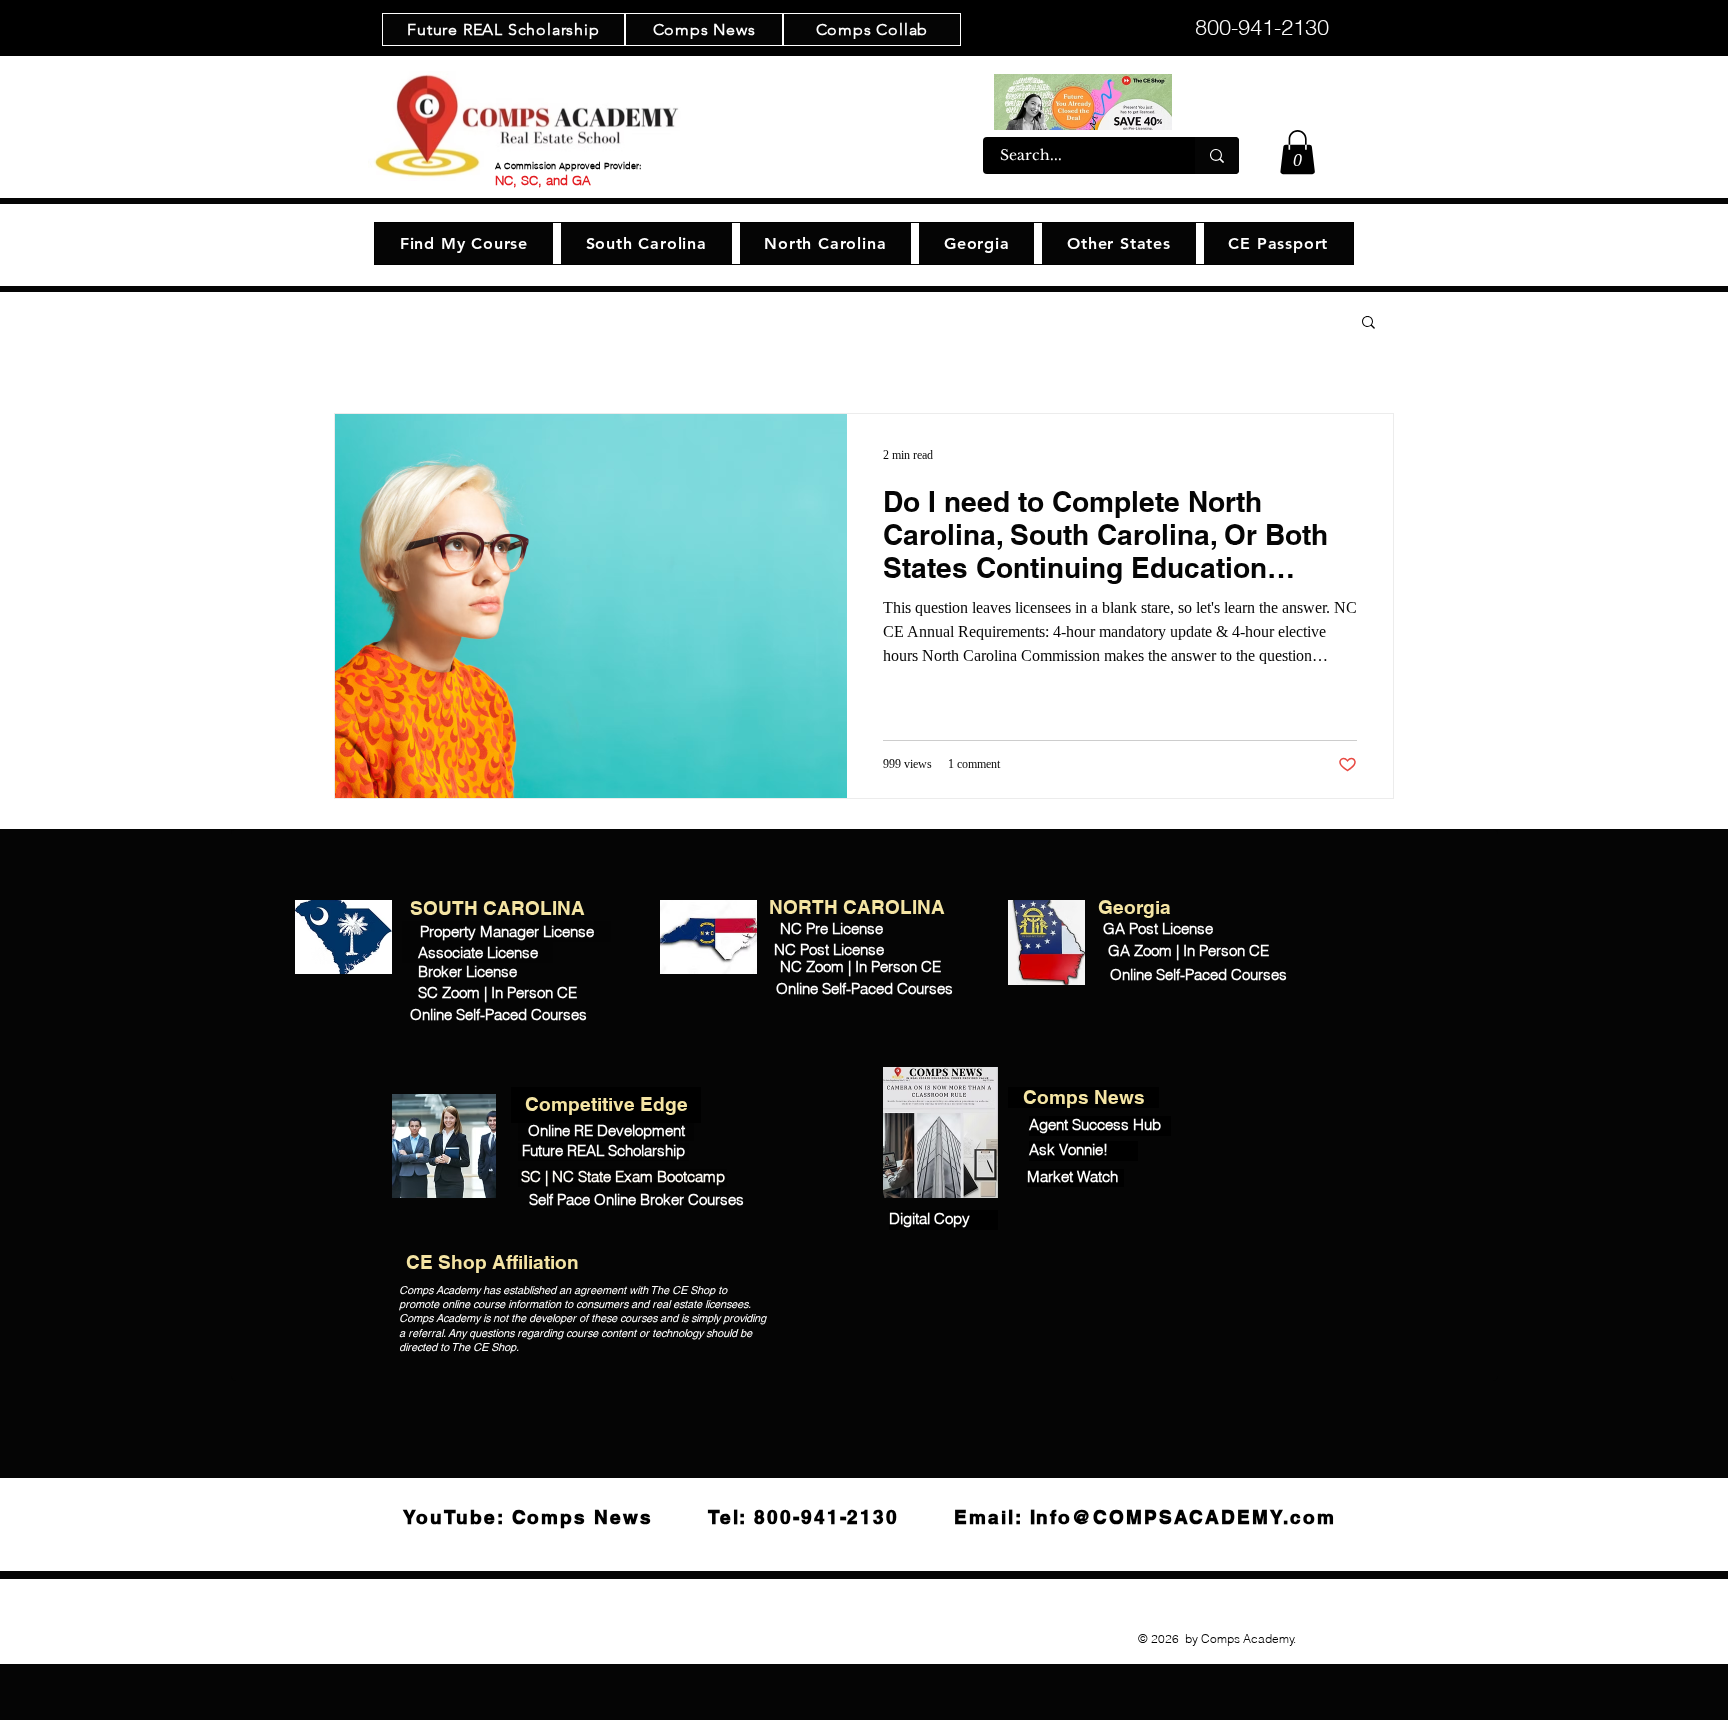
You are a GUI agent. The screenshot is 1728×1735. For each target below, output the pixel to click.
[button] (1297, 152)
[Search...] (1217, 155)
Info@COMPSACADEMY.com (1183, 1517)
